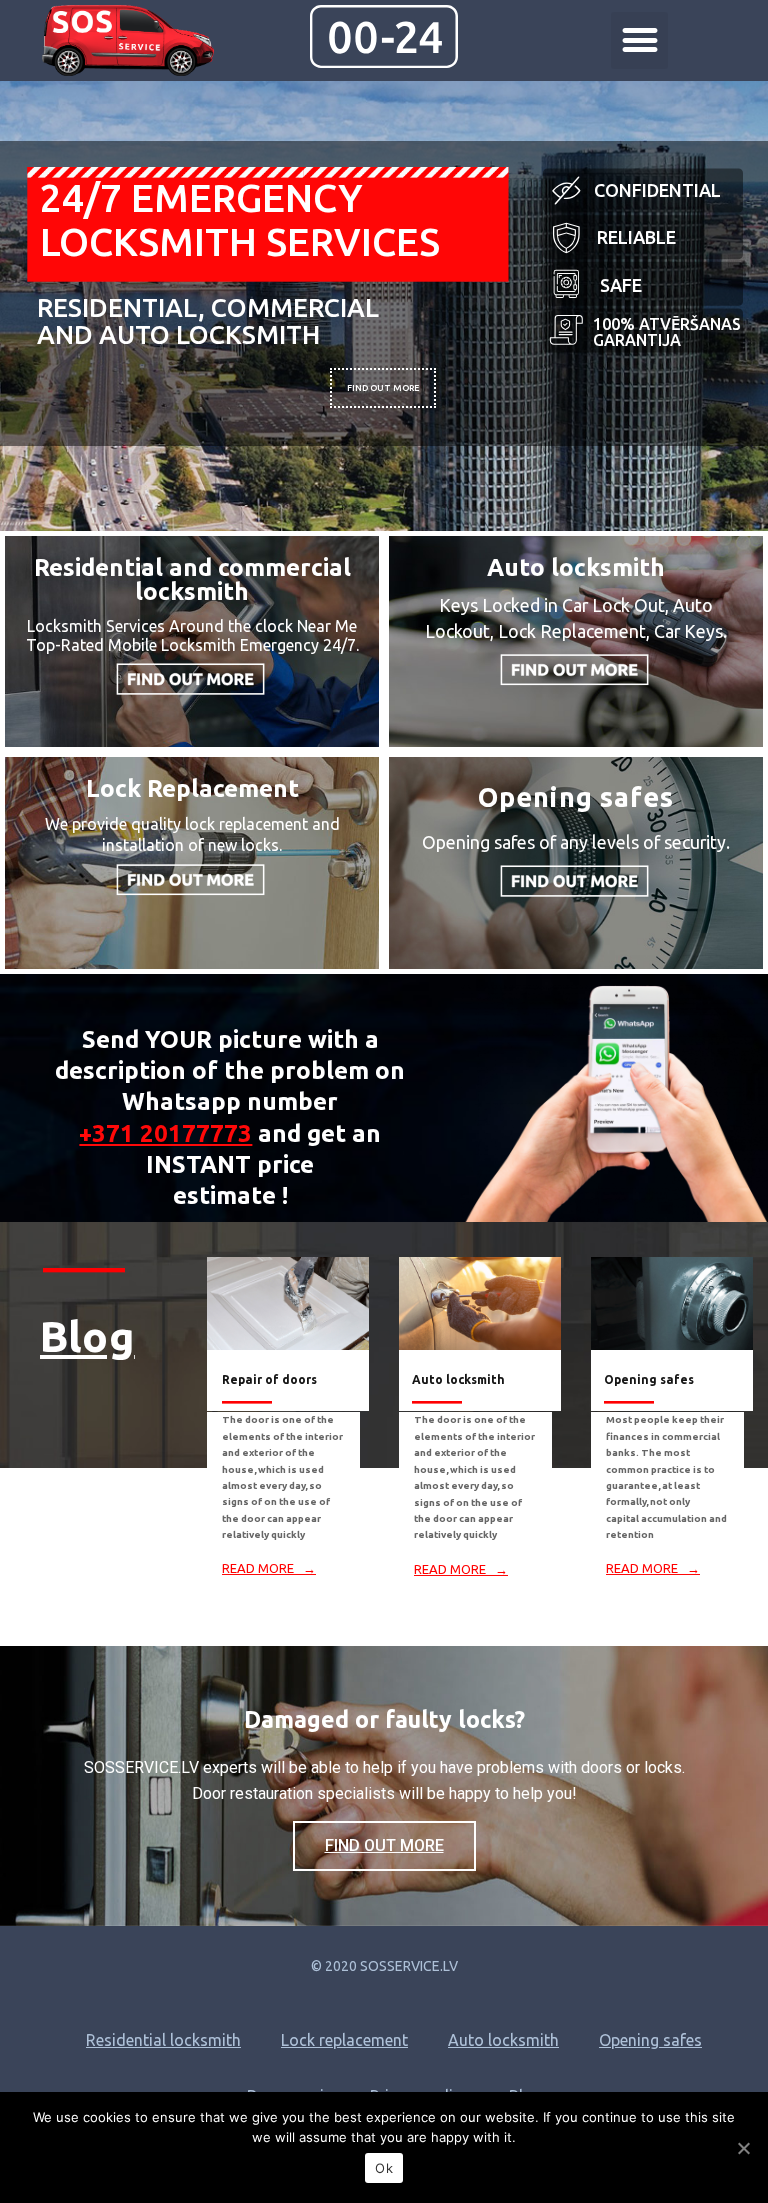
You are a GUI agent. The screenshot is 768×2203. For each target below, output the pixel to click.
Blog (87, 1336)
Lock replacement (344, 2040)
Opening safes (650, 2040)
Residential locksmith (163, 2040)
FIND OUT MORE (383, 388)
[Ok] (743, 2148)
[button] (639, 40)
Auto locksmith (503, 2040)
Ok (384, 2168)
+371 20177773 (165, 1133)
